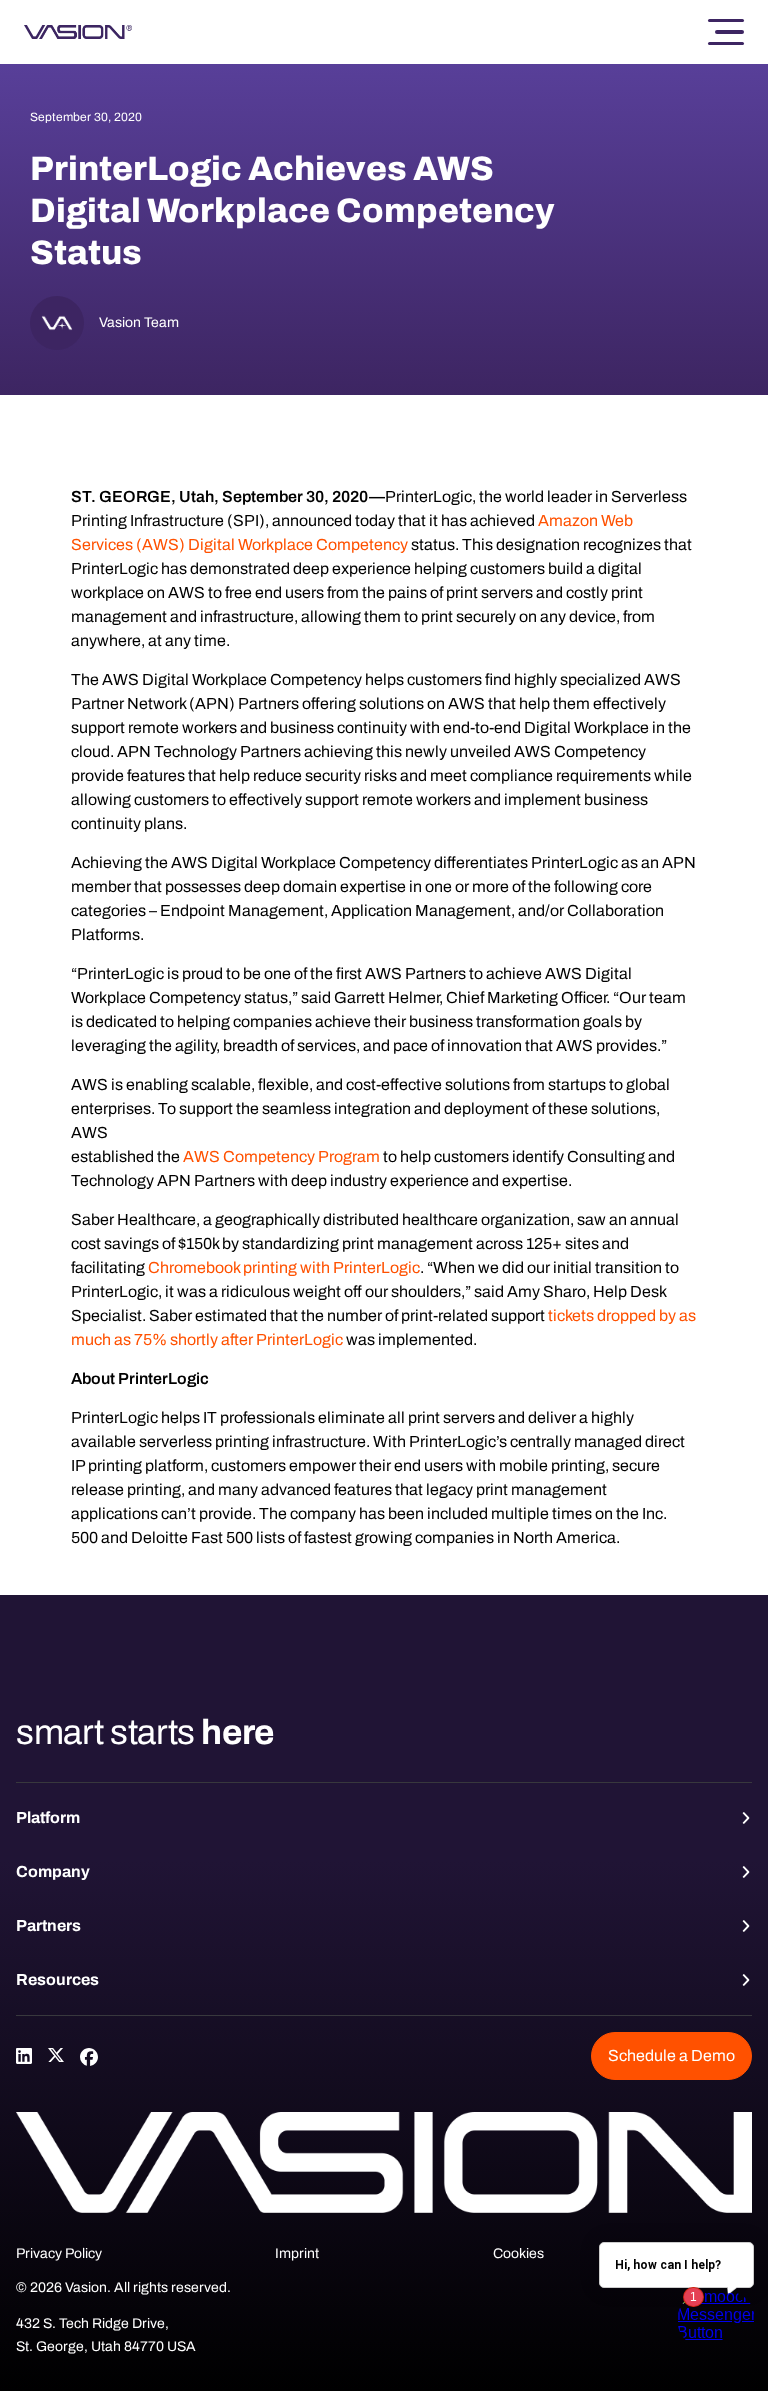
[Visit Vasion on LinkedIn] (24, 2056)
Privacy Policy (59, 2253)
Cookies (518, 2253)
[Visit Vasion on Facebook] (88, 2056)
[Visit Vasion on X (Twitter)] (56, 2056)
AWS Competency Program (281, 1156)
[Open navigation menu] (726, 32)
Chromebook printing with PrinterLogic (284, 1267)
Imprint (297, 2253)
